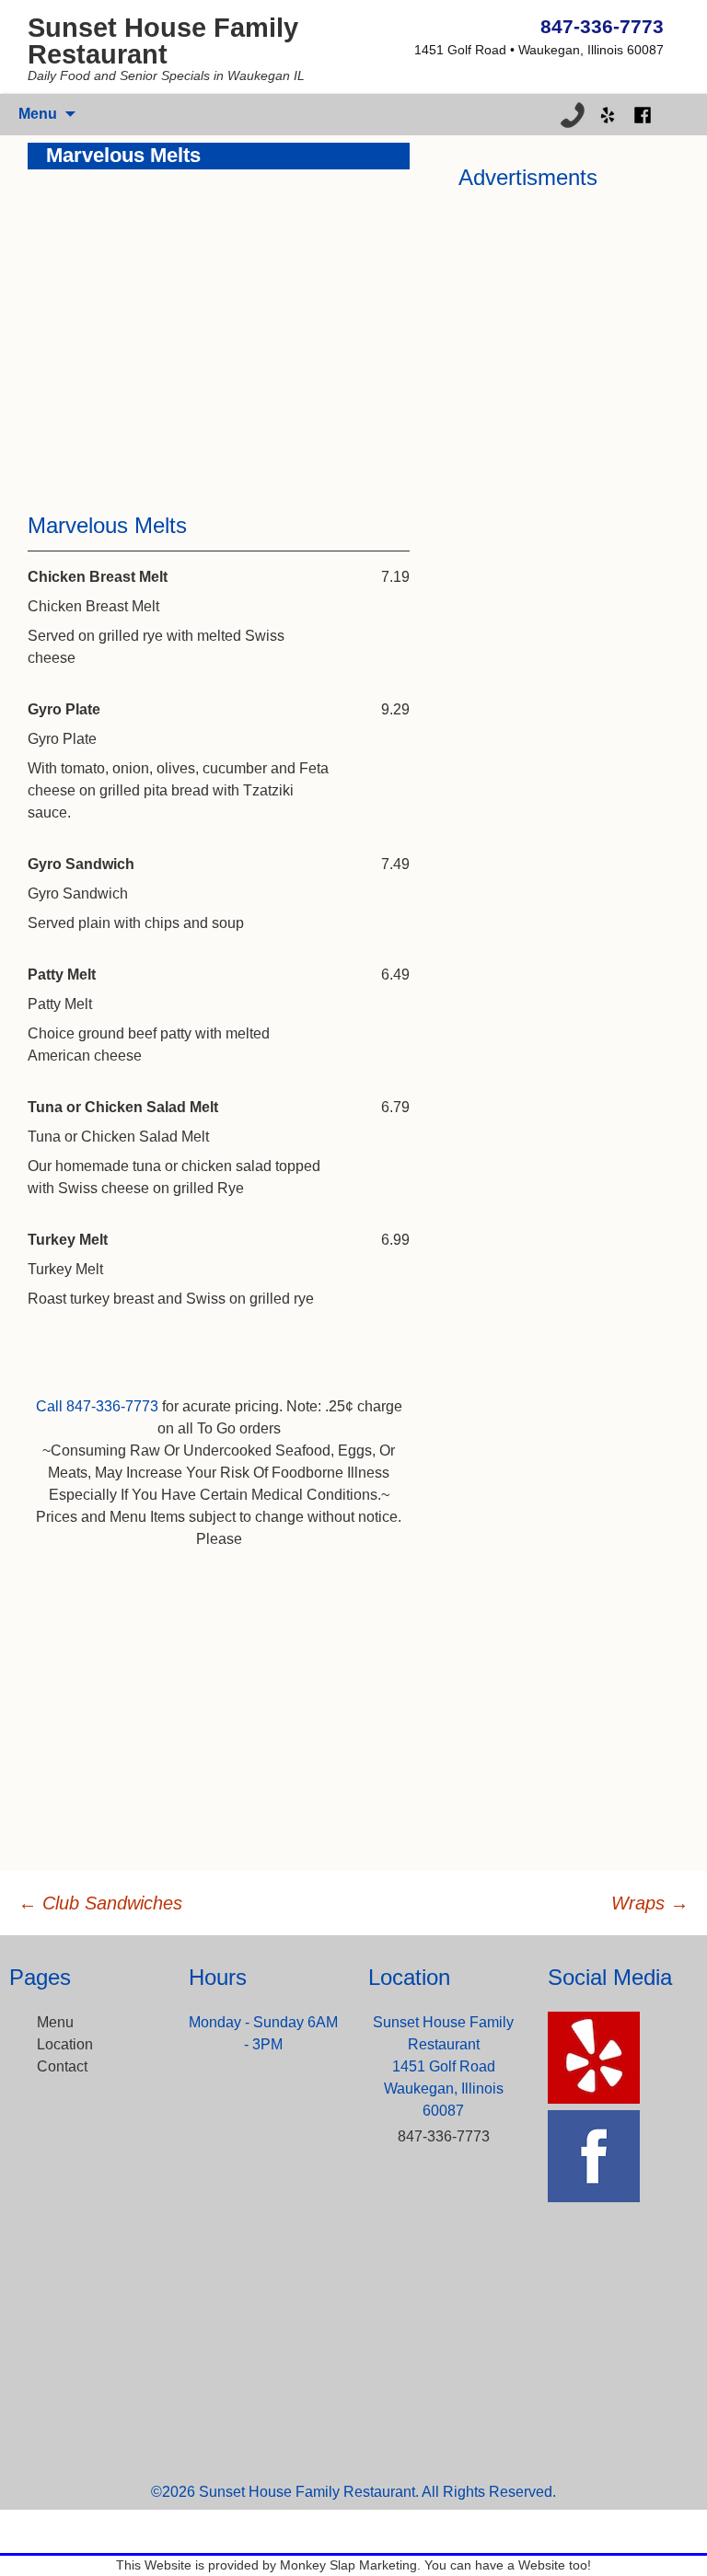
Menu (55, 2022)
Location (65, 2044)
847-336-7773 (602, 26)
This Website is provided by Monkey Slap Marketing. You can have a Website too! (353, 2565)
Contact (62, 2066)
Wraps (650, 1903)
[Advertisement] (219, 326)
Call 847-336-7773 (97, 1406)
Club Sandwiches (100, 1903)
